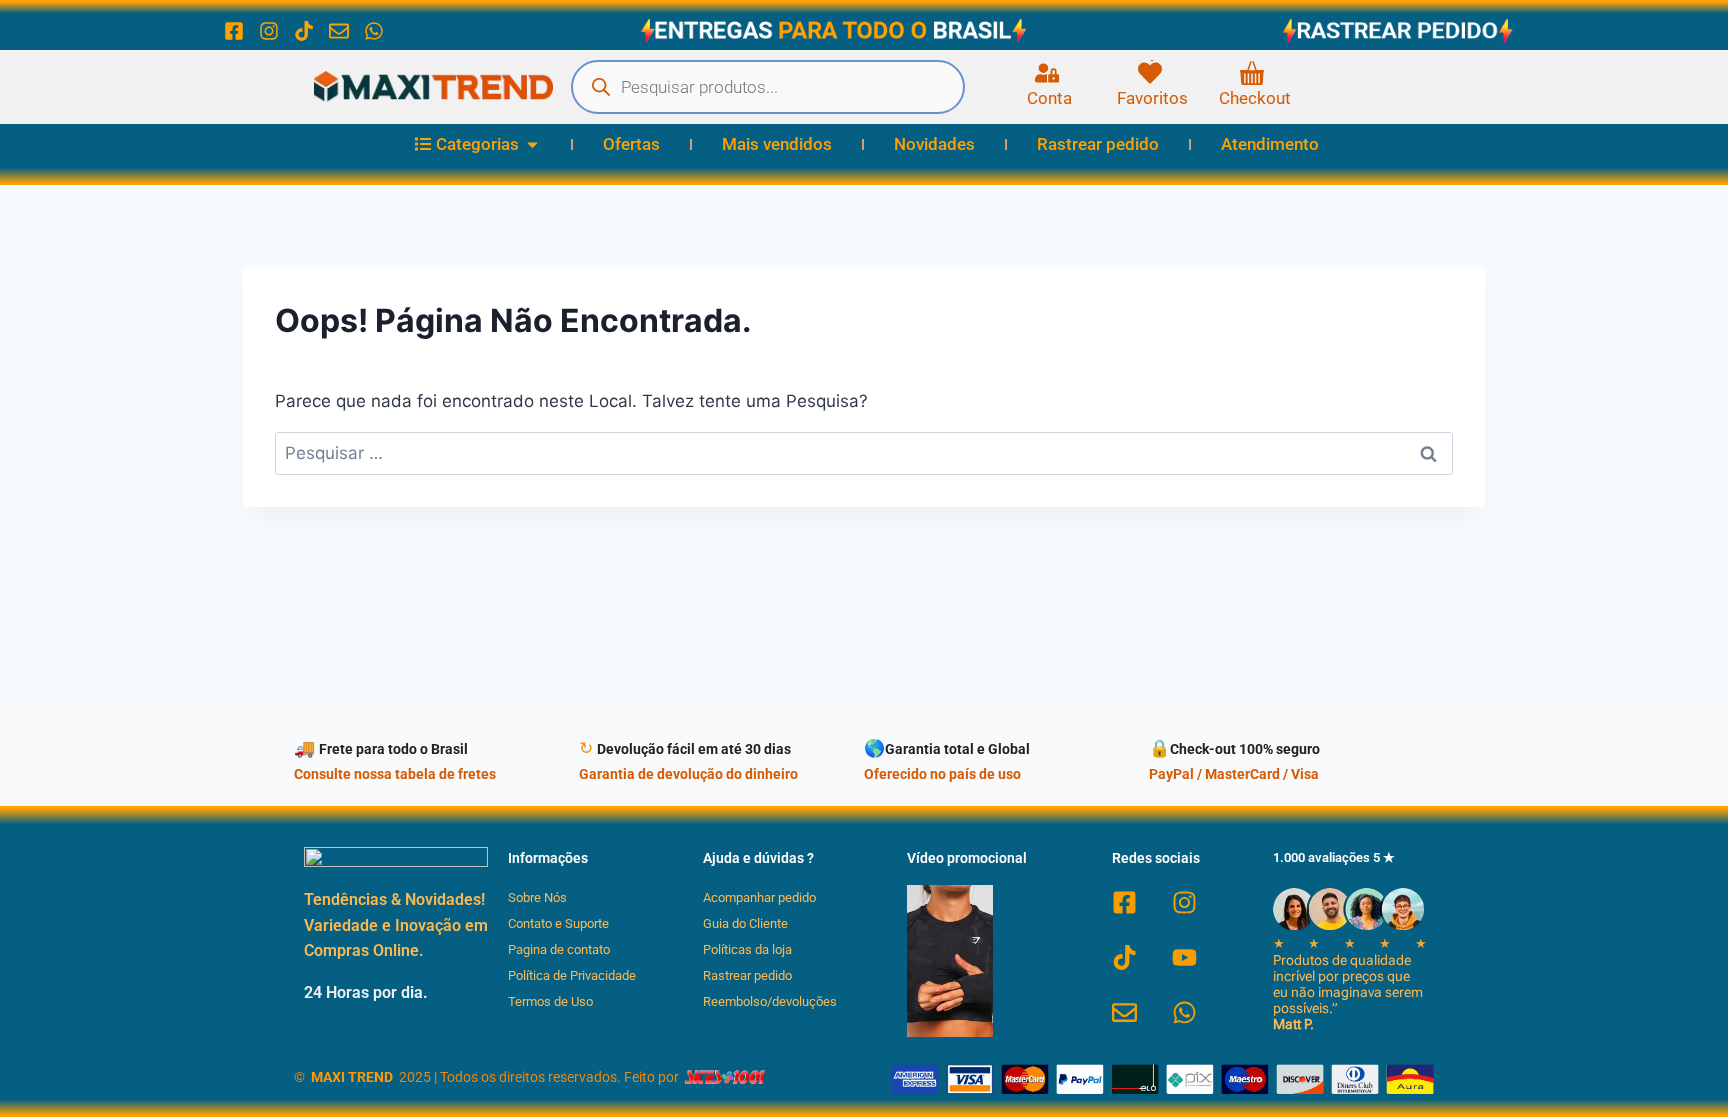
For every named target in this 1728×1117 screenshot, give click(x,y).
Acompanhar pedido (759, 897)
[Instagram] (269, 31)
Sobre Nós (537, 897)
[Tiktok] (304, 31)
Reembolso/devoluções (770, 1001)
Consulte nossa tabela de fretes (395, 774)
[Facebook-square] (234, 31)
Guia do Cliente (745, 923)
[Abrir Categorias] (532, 145)
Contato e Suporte (558, 923)
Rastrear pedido (747, 975)
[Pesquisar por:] (864, 453)
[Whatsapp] (374, 31)
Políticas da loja (747, 949)
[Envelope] (339, 31)
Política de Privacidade (572, 975)
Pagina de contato (559, 949)
